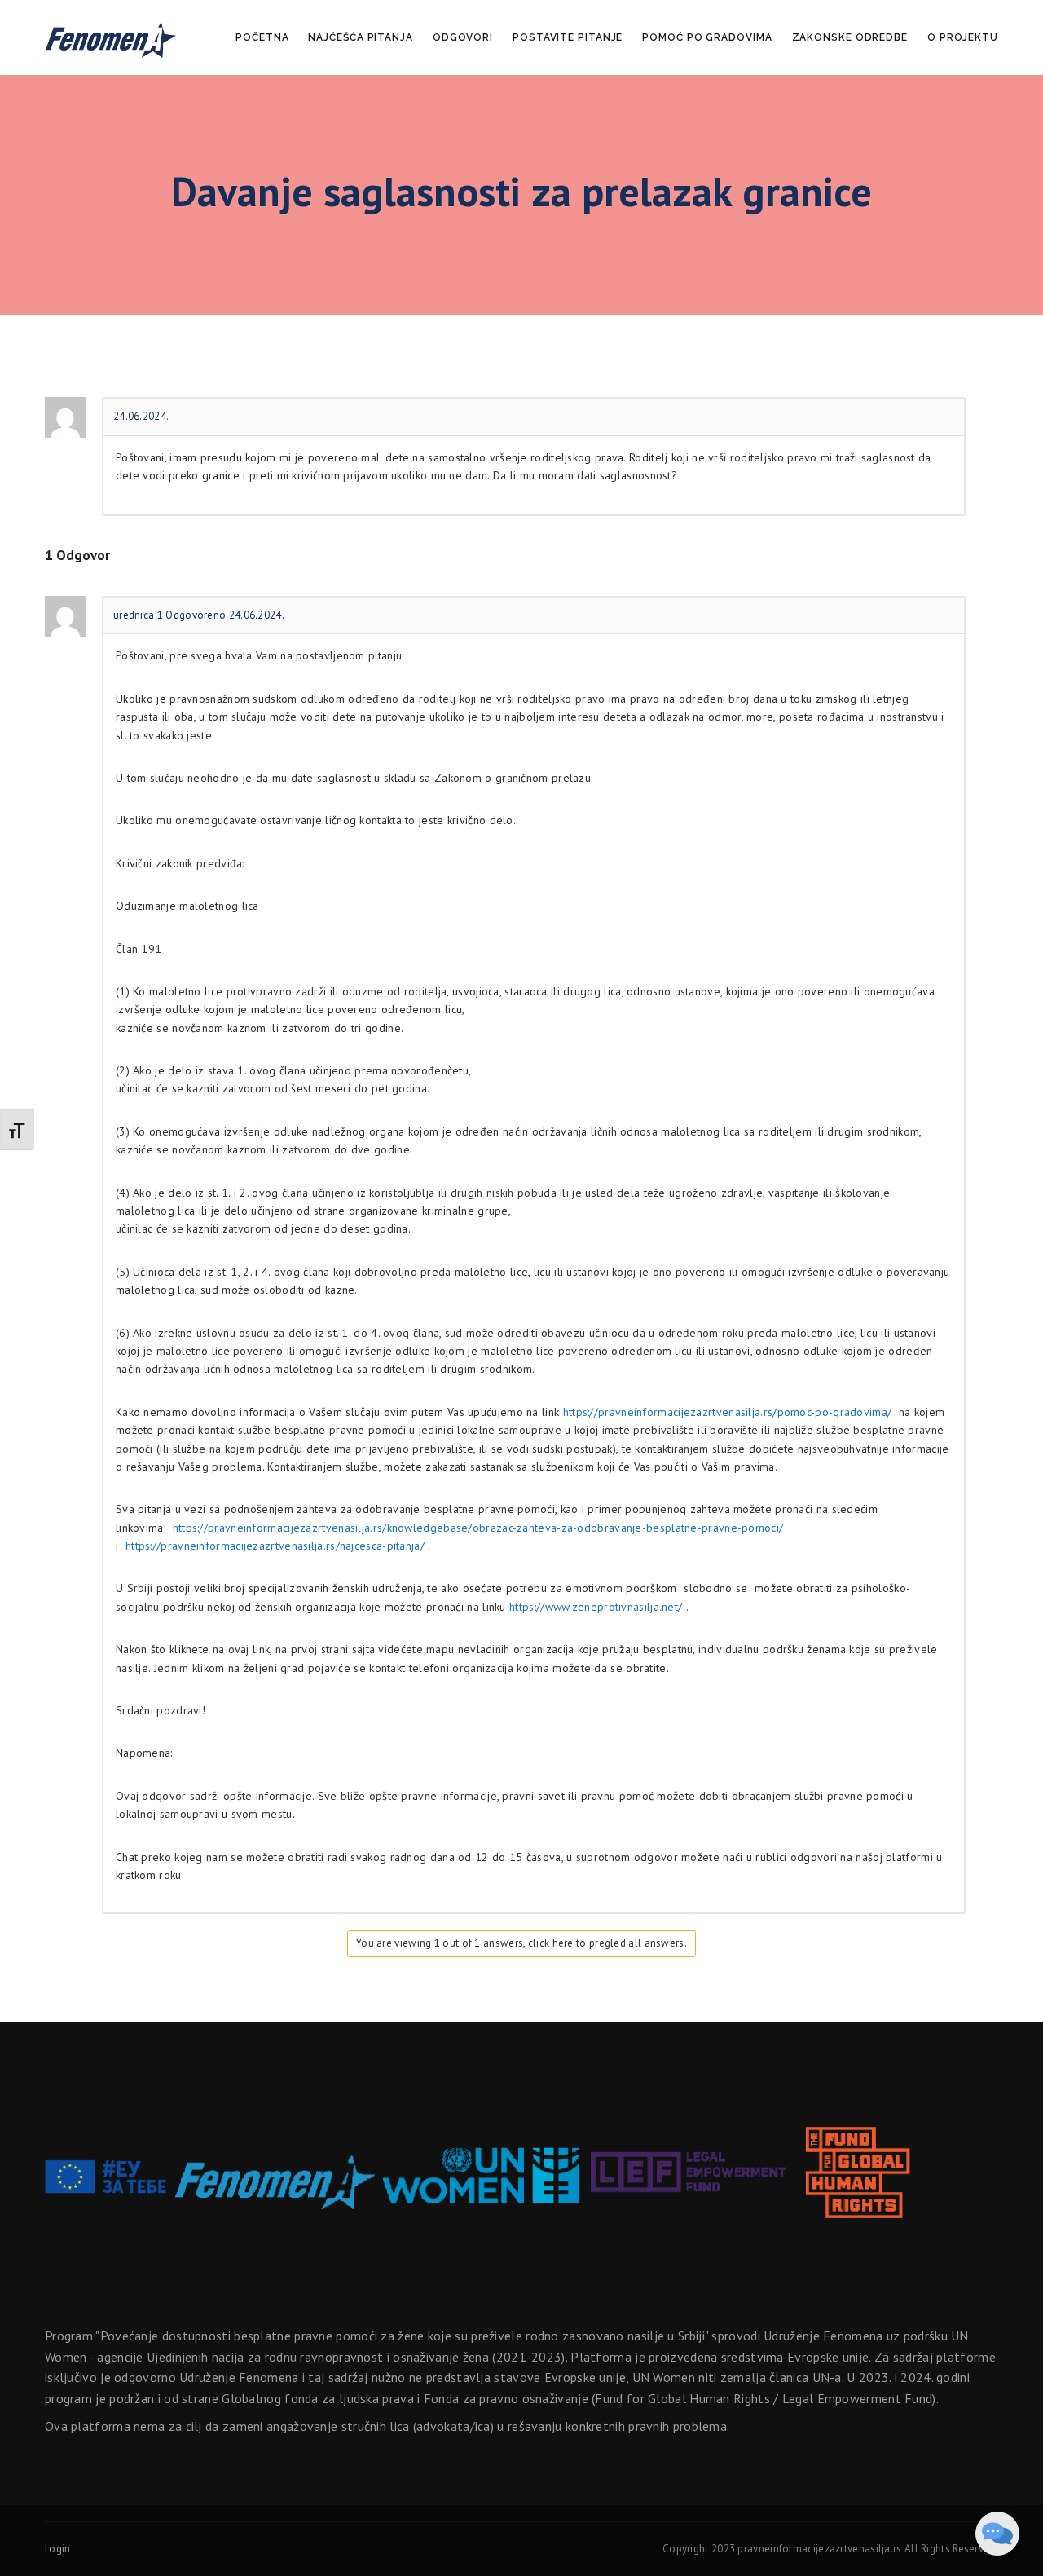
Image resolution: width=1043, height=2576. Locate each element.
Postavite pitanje (568, 37)
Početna (262, 37)
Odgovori (463, 37)
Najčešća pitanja (360, 37)
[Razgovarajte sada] (997, 2534)
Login (58, 2549)
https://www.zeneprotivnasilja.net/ (596, 1607)
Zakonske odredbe (850, 37)
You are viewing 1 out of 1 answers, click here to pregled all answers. (521, 1943)
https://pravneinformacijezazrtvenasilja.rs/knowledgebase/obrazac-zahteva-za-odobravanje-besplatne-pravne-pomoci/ (478, 1528)
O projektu (963, 37)
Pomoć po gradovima (707, 37)
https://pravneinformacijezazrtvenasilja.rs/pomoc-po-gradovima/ (728, 1412)
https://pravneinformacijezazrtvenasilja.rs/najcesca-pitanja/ (275, 1546)
